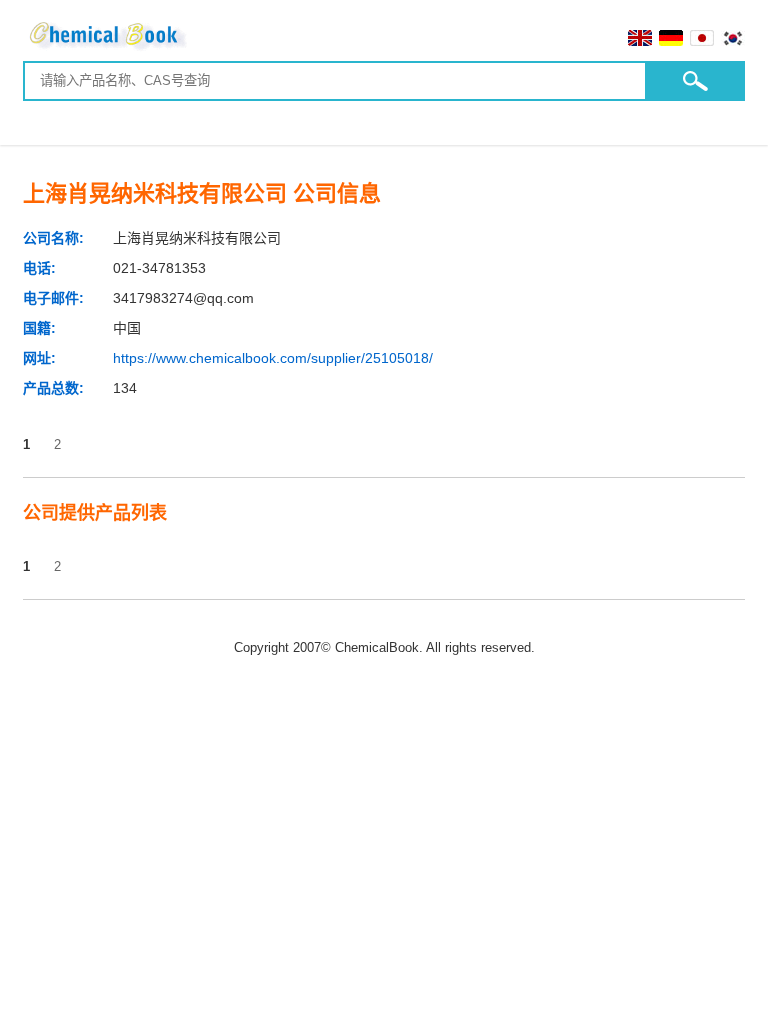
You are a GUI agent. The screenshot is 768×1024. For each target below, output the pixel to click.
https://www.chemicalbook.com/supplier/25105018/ (273, 358)
